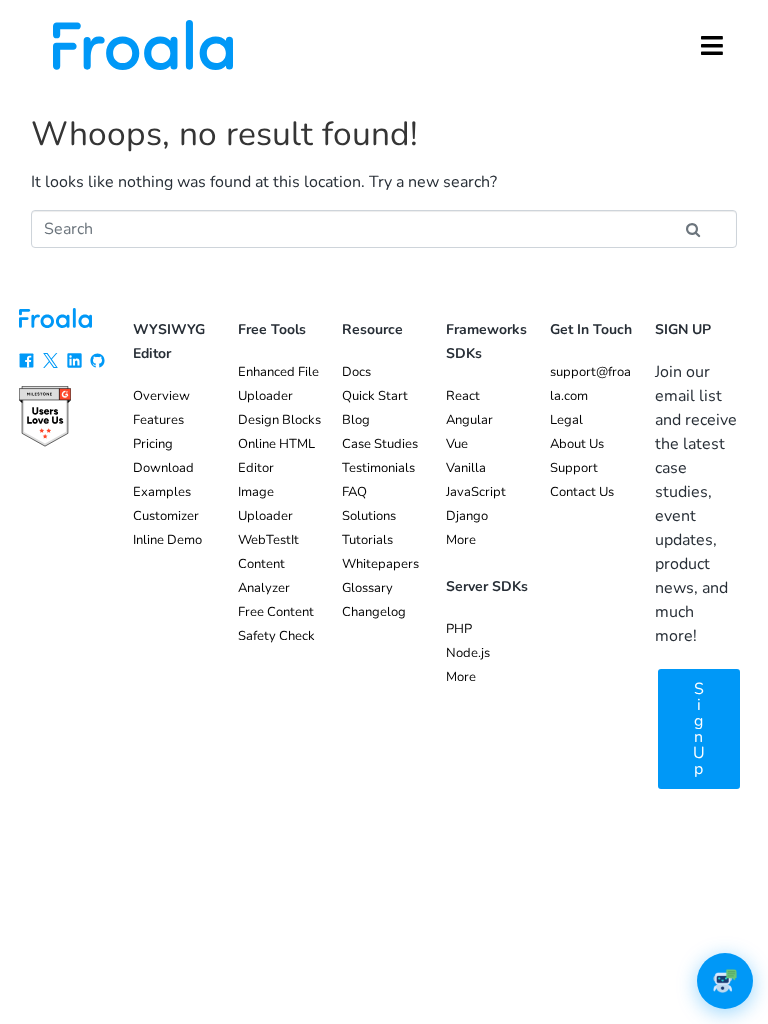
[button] (712, 45)
